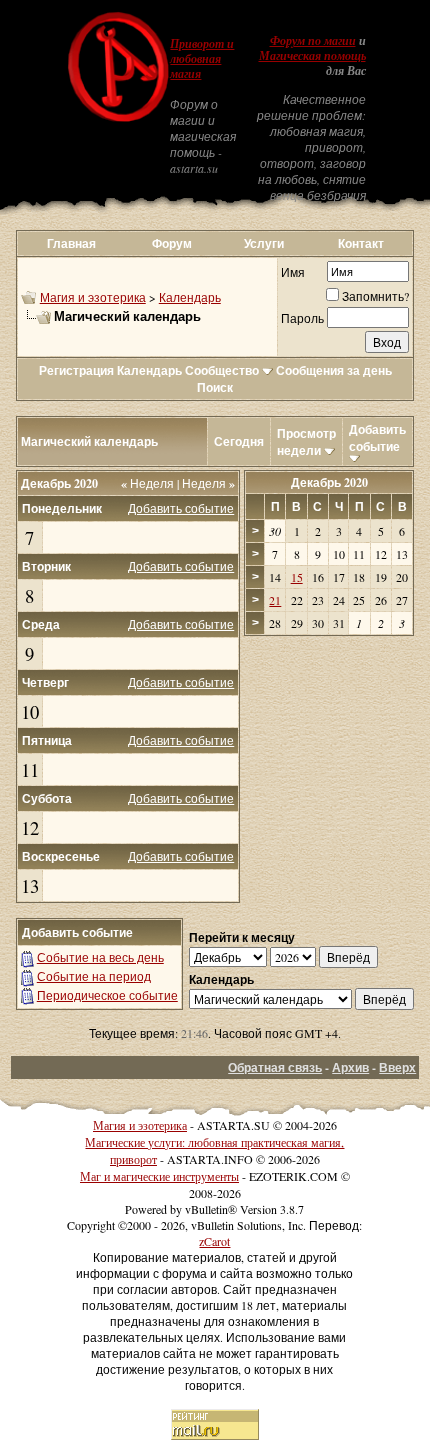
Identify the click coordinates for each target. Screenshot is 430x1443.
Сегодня (239, 441)
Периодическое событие (107, 995)
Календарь (190, 297)
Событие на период (94, 976)
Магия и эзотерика (93, 297)
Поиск (215, 387)
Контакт (361, 243)
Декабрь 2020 (329, 482)
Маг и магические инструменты (159, 1176)
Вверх (397, 1067)
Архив (350, 1067)
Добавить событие (377, 438)
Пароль (302, 318)
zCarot (214, 1241)
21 (275, 600)
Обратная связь (275, 1067)
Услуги (264, 243)
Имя (293, 272)
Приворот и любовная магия (202, 59)
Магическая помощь (312, 56)
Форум (172, 243)
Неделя (147, 483)
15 (297, 577)
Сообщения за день (334, 370)
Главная (71, 243)
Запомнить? (375, 296)
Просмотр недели (306, 442)
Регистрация (76, 370)
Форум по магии (313, 41)
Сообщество (222, 370)
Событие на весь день (100, 957)
